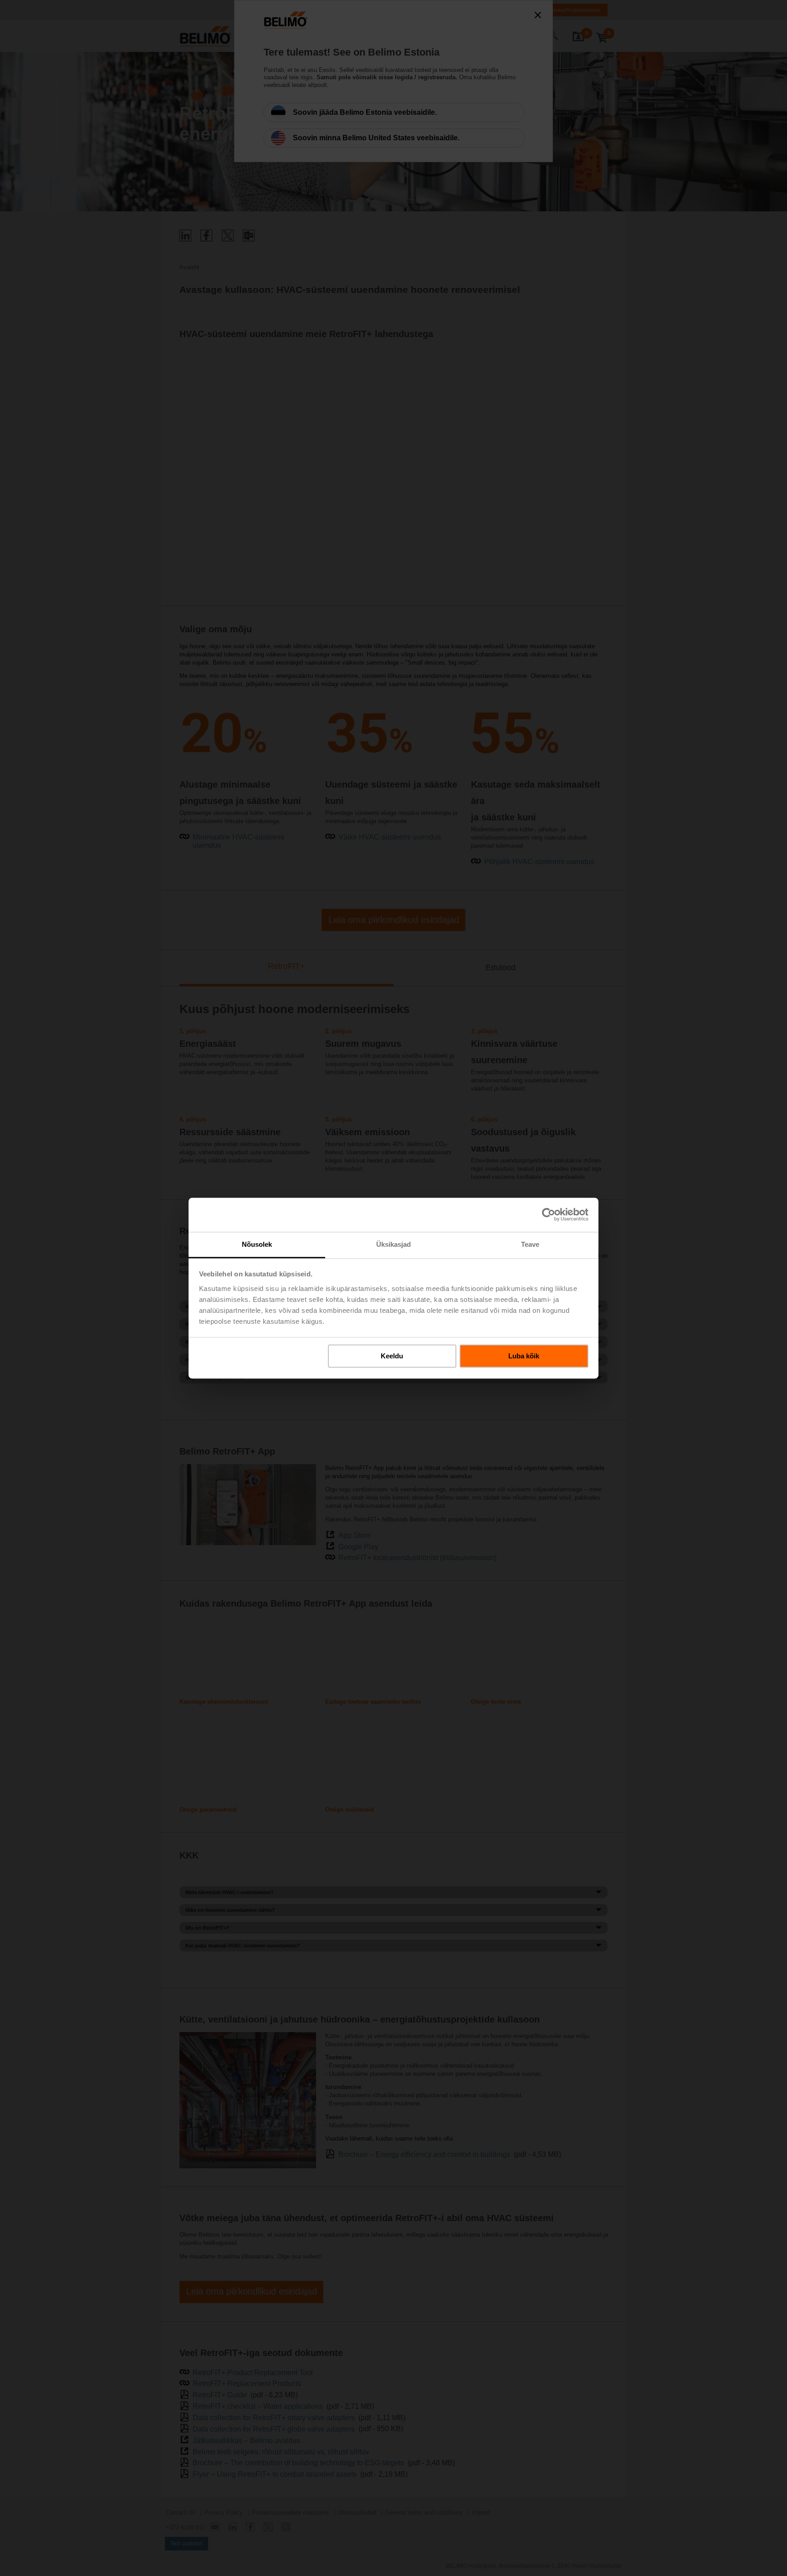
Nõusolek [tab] (257, 1244)
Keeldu (392, 1356)
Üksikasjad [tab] (394, 1244)
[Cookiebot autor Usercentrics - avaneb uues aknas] (549, 1214)
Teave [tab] (530, 1244)
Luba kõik (524, 1356)
